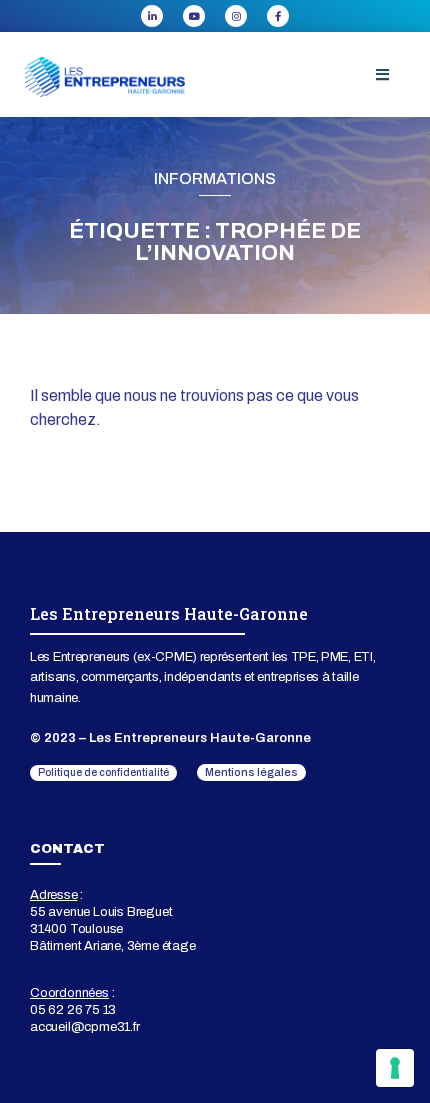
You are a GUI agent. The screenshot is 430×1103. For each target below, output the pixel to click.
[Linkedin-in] (152, 16)
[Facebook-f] (278, 16)
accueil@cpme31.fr (85, 1027)
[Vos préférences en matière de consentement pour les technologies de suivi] (395, 1068)
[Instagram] (236, 16)
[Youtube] (194, 16)
